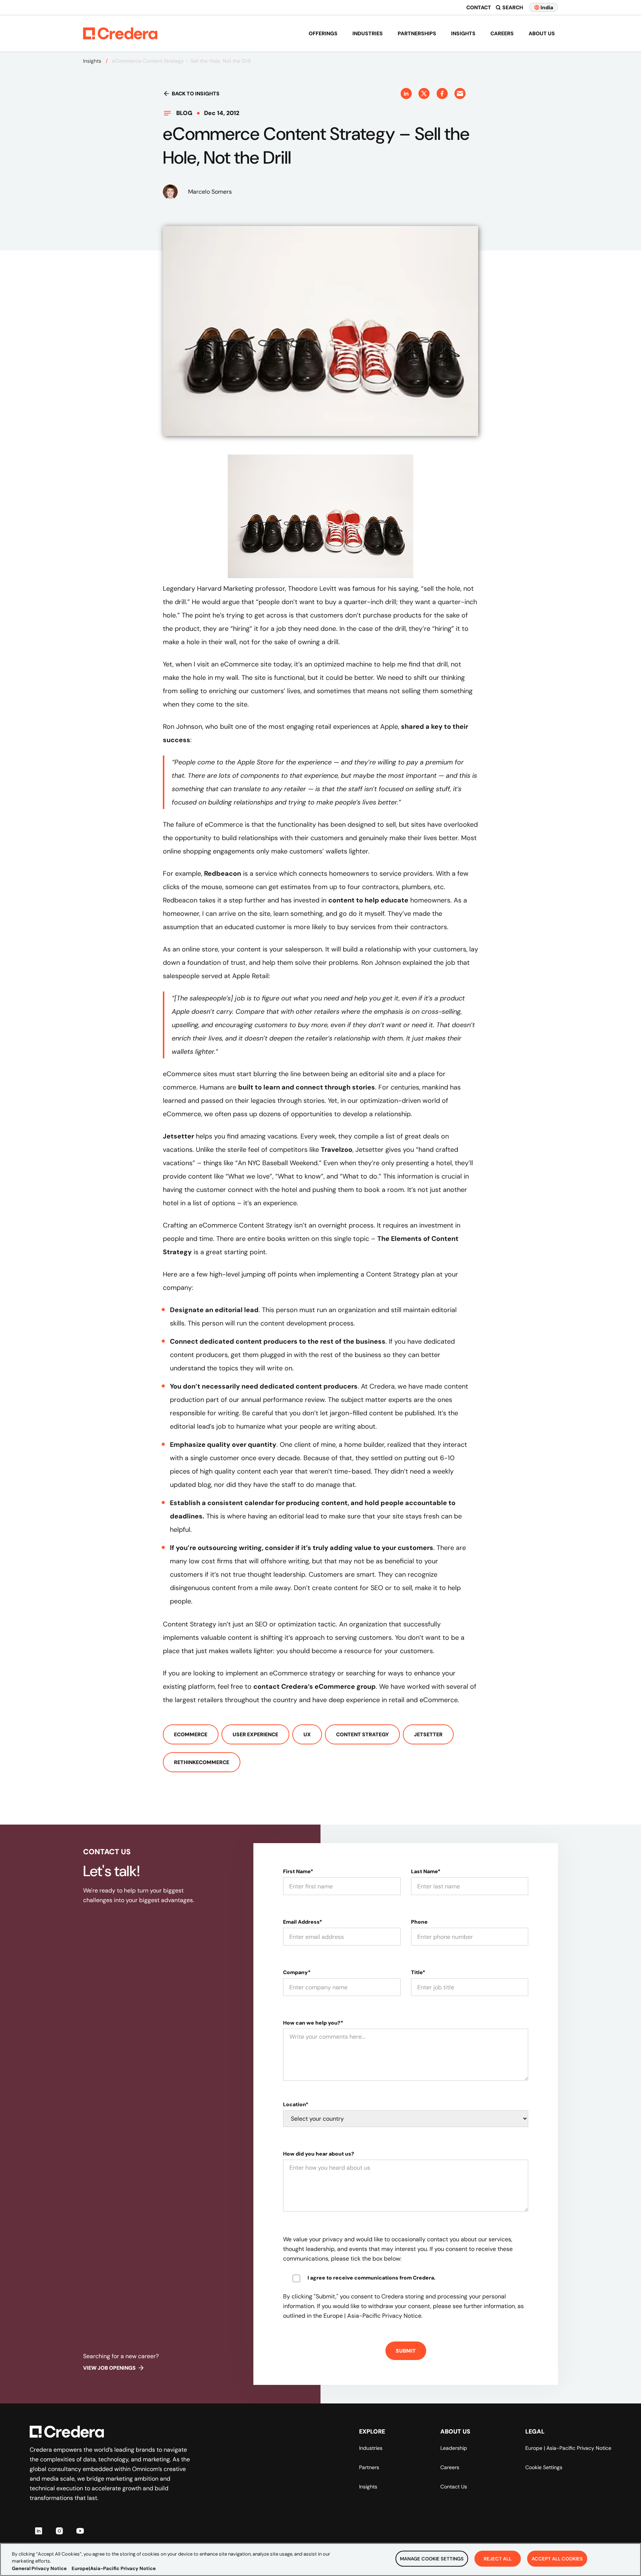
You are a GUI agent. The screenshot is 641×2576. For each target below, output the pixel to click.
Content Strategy (362, 1734)
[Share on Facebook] (442, 94)
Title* (418, 1972)
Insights (463, 33)
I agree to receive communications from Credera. (372, 2278)
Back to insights (196, 94)
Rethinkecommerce (202, 1762)
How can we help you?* (313, 2023)
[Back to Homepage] (120, 33)
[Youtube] (80, 2531)
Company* (297, 1972)
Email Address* (303, 1922)
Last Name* (426, 1871)
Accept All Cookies (557, 2558)
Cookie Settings (544, 2467)
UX (307, 1734)
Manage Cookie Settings (432, 2558)
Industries (368, 33)
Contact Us (454, 2487)
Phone (419, 1922)
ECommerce (191, 1734)
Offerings (323, 33)
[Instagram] (59, 2531)
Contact (479, 7)
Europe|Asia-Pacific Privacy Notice (114, 2568)
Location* (296, 2104)
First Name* (298, 1871)
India (547, 7)
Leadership (454, 2448)
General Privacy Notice (39, 2568)
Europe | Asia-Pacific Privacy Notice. (373, 2316)
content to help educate (368, 900)
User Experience (255, 1734)
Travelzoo (337, 1150)
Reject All (498, 2558)
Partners (369, 2467)
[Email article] (460, 94)
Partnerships (417, 33)
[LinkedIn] (39, 2531)
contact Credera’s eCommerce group (315, 1687)
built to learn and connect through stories (307, 1087)
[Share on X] (424, 94)
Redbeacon (223, 874)
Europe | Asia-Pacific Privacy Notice (568, 2448)
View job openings (109, 2368)
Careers (502, 33)
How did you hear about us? (319, 2154)
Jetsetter (178, 1136)
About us (542, 33)
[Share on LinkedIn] (406, 94)
